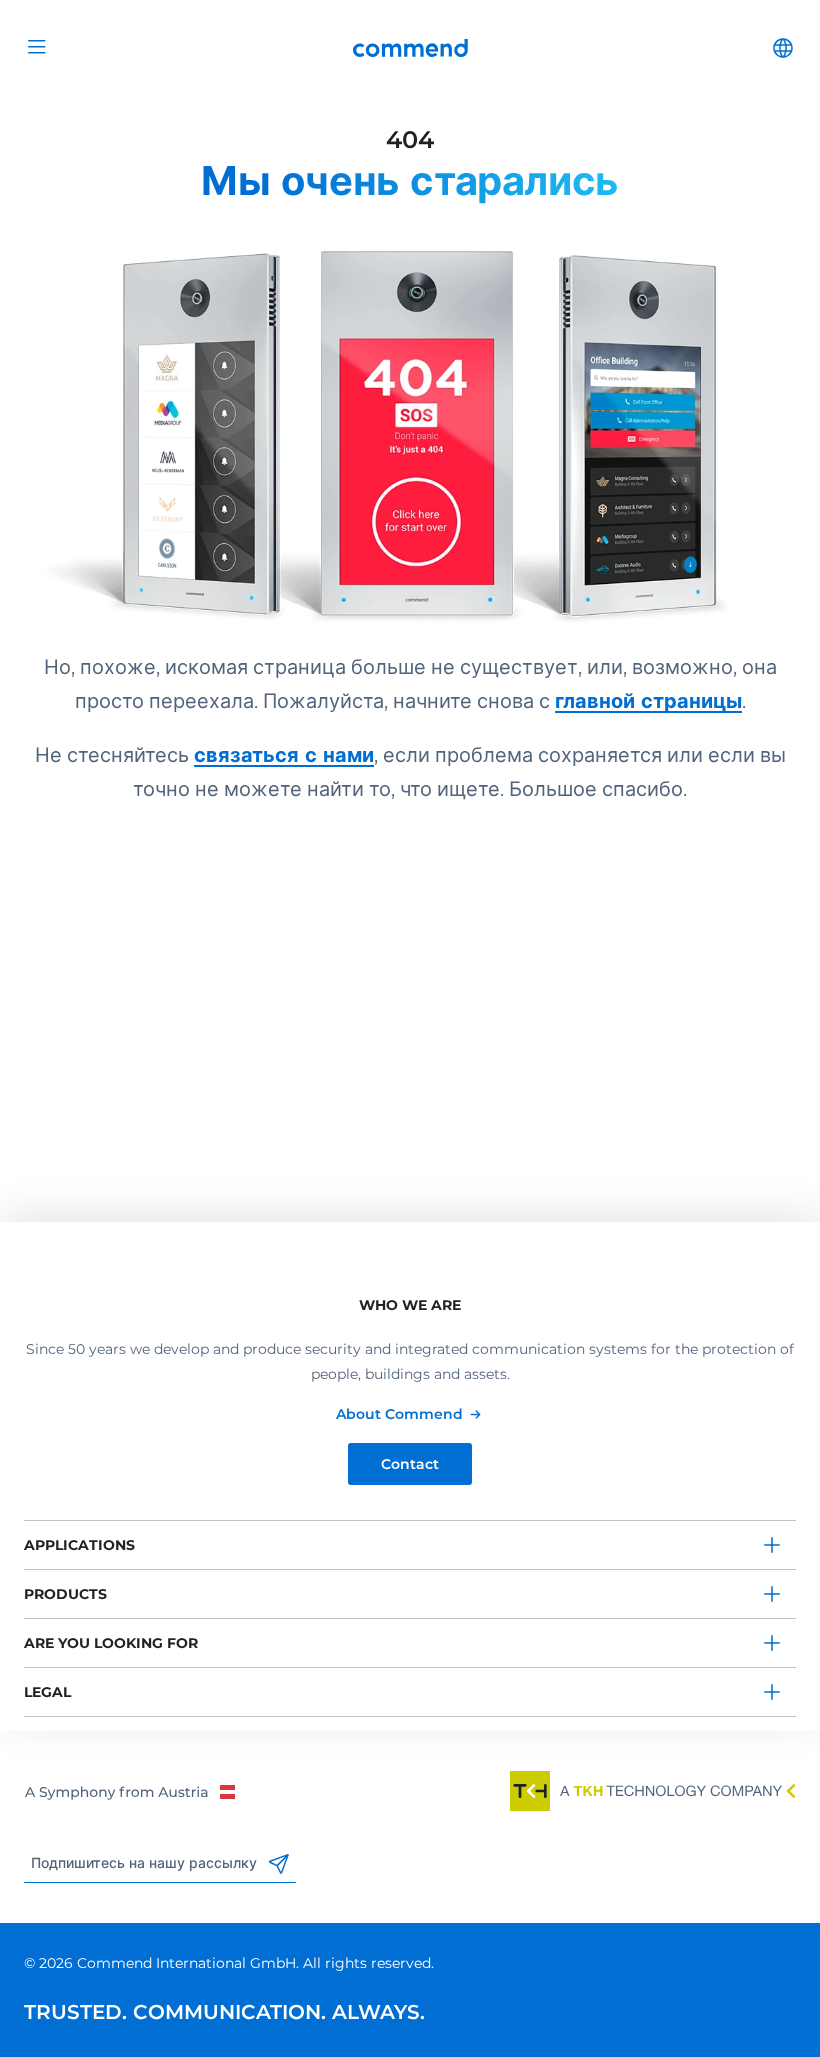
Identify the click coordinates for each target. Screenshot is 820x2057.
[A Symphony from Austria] (129, 1791)
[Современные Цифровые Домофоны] (410, 415)
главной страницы (648, 701)
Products (65, 1594)
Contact (410, 1464)
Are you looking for (111, 1643)
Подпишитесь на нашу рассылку (146, 1863)
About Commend (399, 1414)
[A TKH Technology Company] (653, 1791)
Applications (79, 1545)
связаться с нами (284, 755)
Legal (47, 1692)
